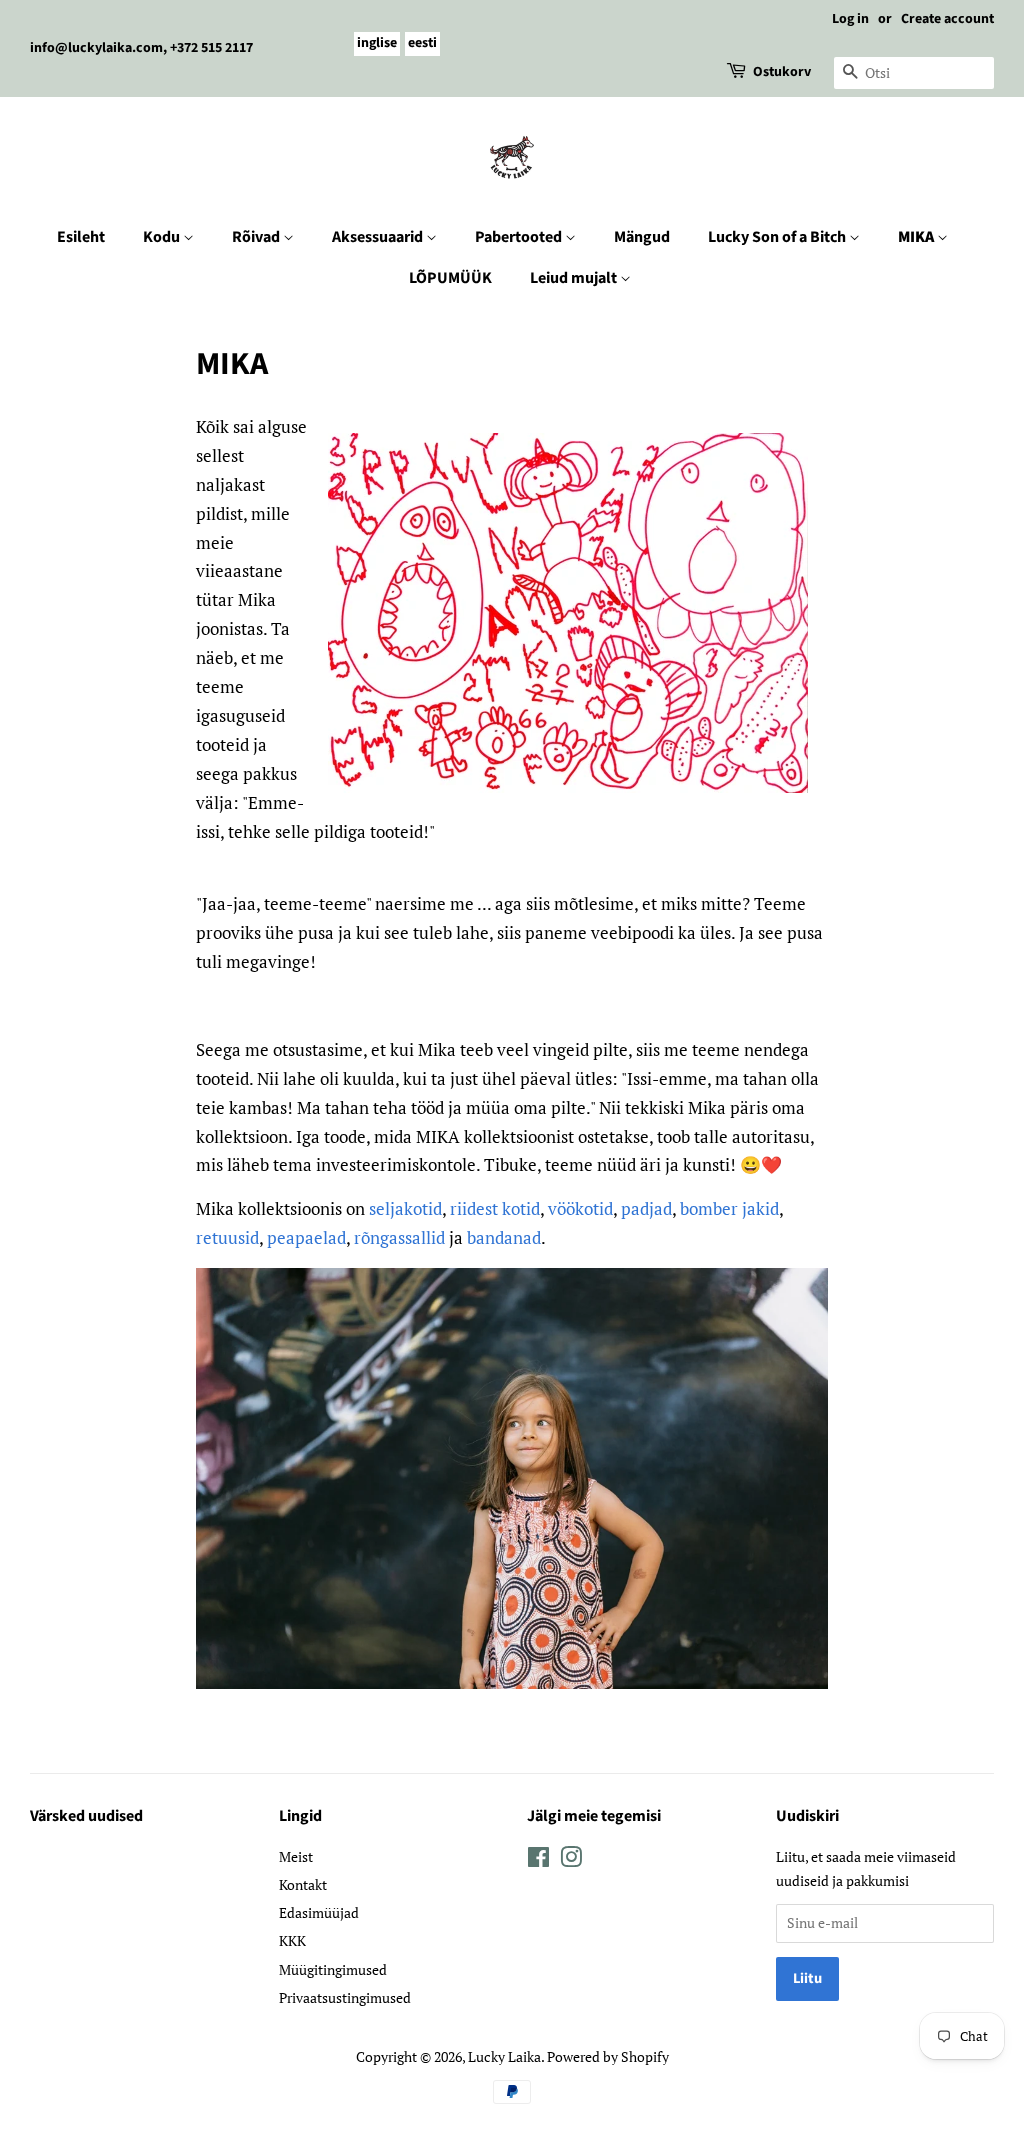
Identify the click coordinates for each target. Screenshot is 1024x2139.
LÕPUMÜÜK (450, 278)
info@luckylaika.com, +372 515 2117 (141, 48)
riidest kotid (495, 1208)
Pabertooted (520, 237)
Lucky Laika (504, 2056)
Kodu (163, 237)
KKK (292, 1940)
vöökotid (580, 1208)
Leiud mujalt (575, 278)
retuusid (227, 1237)
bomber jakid (729, 1208)
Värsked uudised (86, 1816)
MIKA (917, 237)
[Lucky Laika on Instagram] (571, 1860)
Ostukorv (782, 72)
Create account (947, 19)
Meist (296, 1856)
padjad (646, 1208)
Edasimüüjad (319, 1912)
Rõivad (257, 237)
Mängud (642, 237)
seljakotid (405, 1208)
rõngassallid (399, 1237)
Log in (850, 19)
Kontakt (303, 1884)
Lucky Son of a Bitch (778, 237)
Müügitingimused (333, 1969)
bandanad (504, 1237)
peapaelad (306, 1237)
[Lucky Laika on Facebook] (538, 1860)
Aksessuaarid (379, 237)
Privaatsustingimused (345, 1997)
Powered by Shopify (608, 2056)
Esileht (81, 237)
